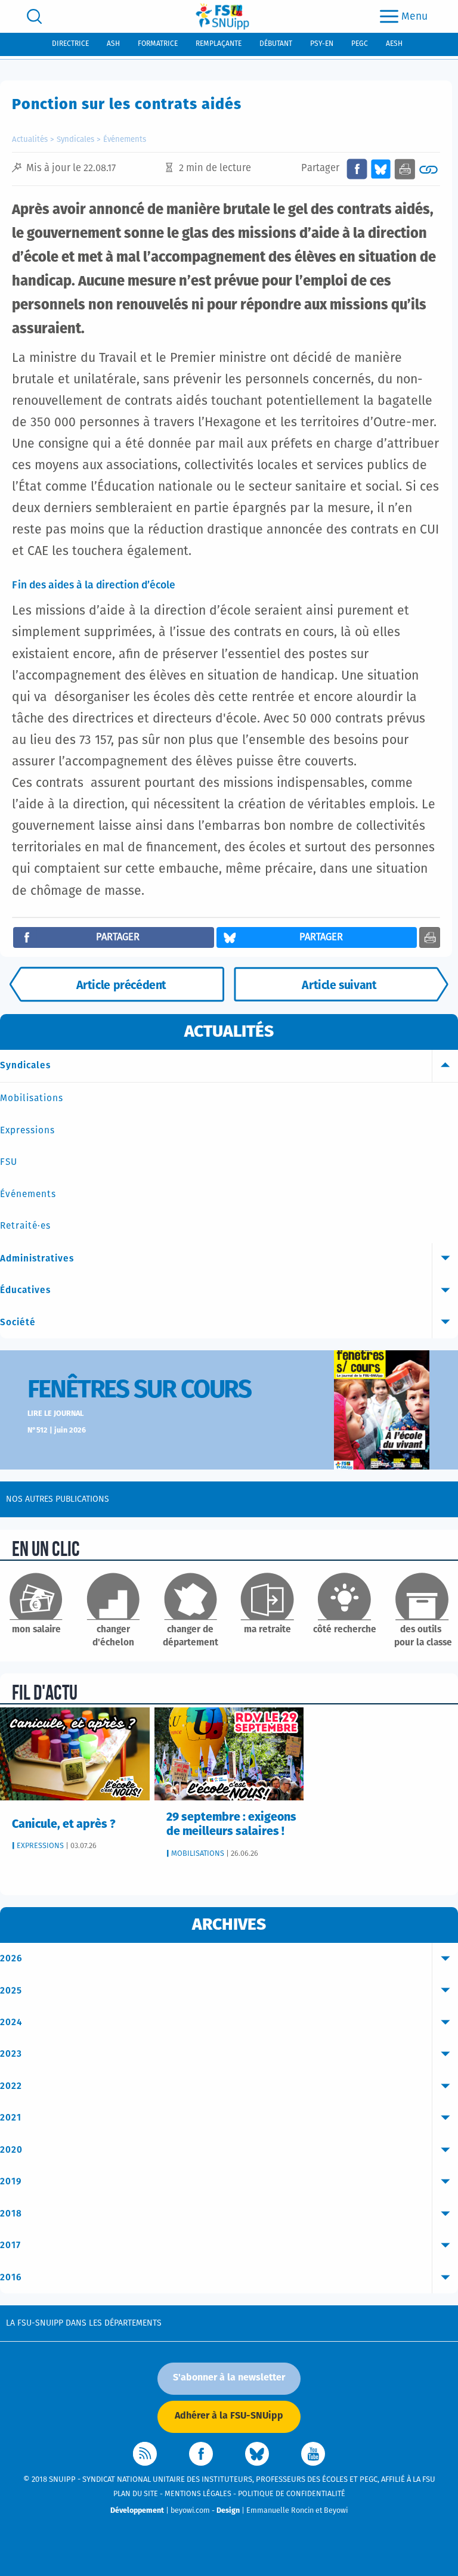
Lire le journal (55, 1414)
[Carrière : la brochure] (117, 984)
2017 (10, 2245)
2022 (11, 2086)
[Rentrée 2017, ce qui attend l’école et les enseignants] (341, 984)
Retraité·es (25, 1226)
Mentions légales (198, 2494)
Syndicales (75, 140)
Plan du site (136, 2494)
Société (18, 1323)
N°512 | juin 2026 (57, 1430)
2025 (11, 1991)
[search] (34, 16)
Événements (125, 140)
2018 (11, 2214)
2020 (11, 2150)
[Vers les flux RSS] (145, 2454)
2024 (11, 2022)
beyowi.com (190, 2511)
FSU (9, 1162)
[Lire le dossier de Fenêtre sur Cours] (382, 1410)
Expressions (27, 1131)
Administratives (37, 1259)
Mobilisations (32, 1098)
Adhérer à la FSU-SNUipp (229, 2416)
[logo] (222, 16)
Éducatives (25, 1290)
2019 (11, 2182)
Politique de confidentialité (292, 2494)
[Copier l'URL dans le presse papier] (428, 169)
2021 (11, 2118)
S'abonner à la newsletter (229, 2377)
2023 (11, 2054)
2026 (11, 1959)
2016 (11, 2278)
